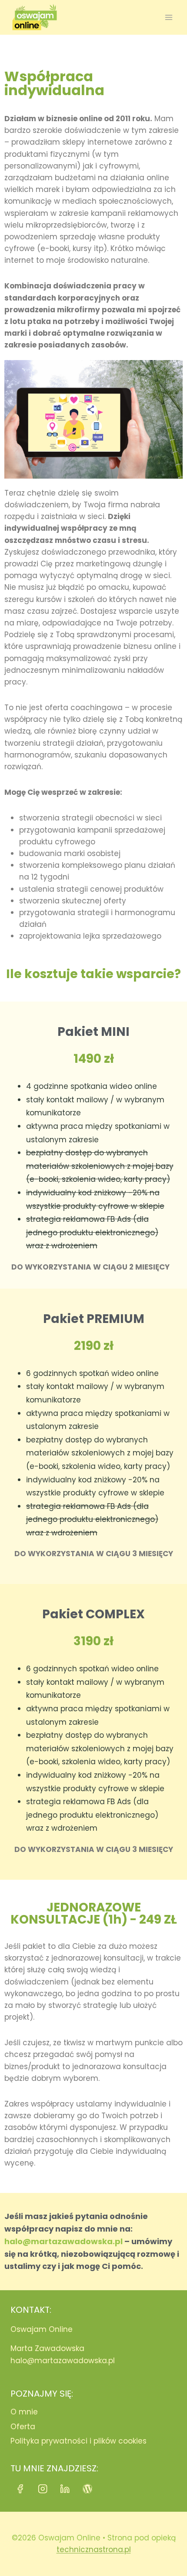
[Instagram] (43, 2489)
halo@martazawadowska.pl (63, 2241)
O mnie (24, 2412)
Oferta (23, 2427)
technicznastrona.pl (94, 2550)
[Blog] (88, 2489)
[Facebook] (20, 2489)
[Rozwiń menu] (169, 17)
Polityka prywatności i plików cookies (78, 2441)
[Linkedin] (65, 2489)
